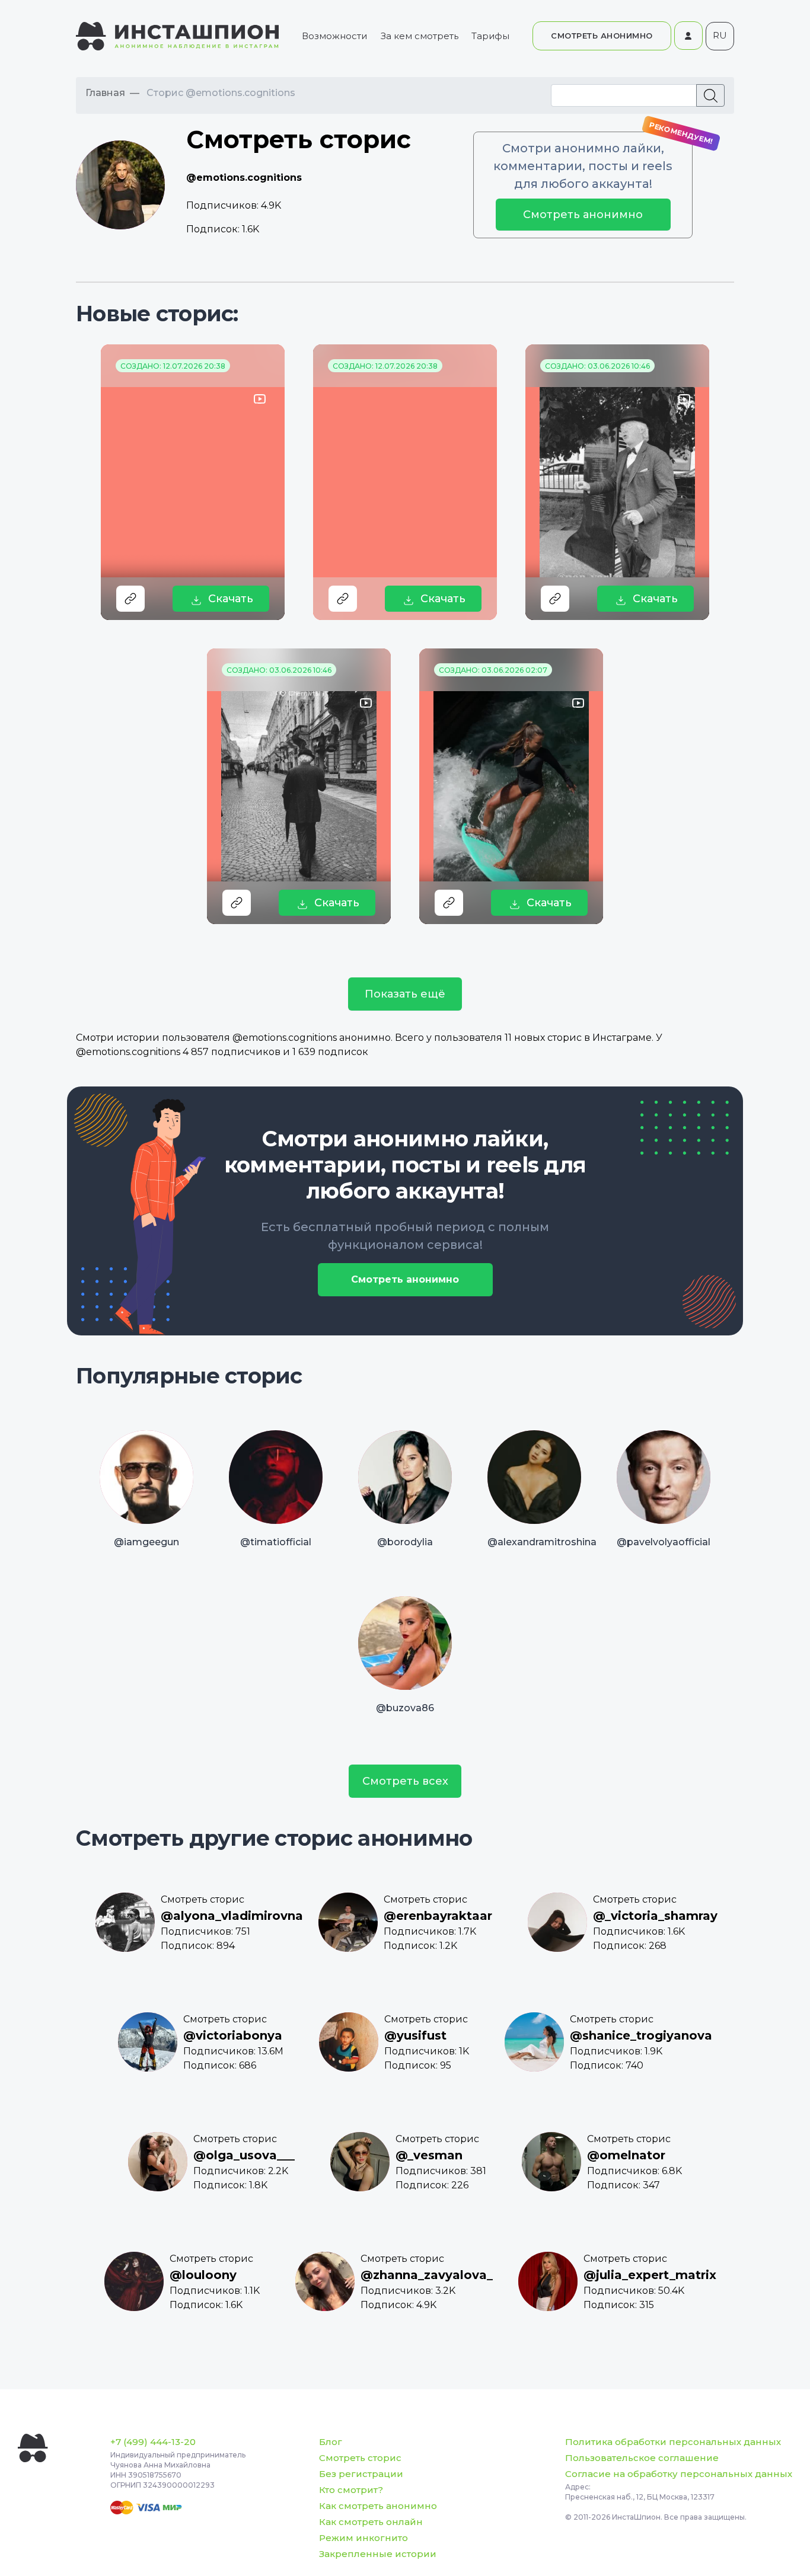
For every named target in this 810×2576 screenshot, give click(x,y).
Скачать (231, 599)
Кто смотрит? (351, 2490)
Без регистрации (361, 2474)
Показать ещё (405, 994)
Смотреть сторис (360, 2458)
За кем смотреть (420, 36)
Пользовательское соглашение (642, 2458)
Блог (331, 2442)
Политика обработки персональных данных (673, 2442)
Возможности (334, 36)
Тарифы (490, 36)
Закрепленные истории (378, 2554)
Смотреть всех (405, 1781)
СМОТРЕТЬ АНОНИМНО (602, 36)
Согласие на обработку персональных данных (679, 2474)
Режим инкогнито (363, 2538)
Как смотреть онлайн (371, 2522)
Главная (105, 93)
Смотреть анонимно (583, 215)
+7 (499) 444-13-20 (153, 2442)
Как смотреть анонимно (378, 2506)
